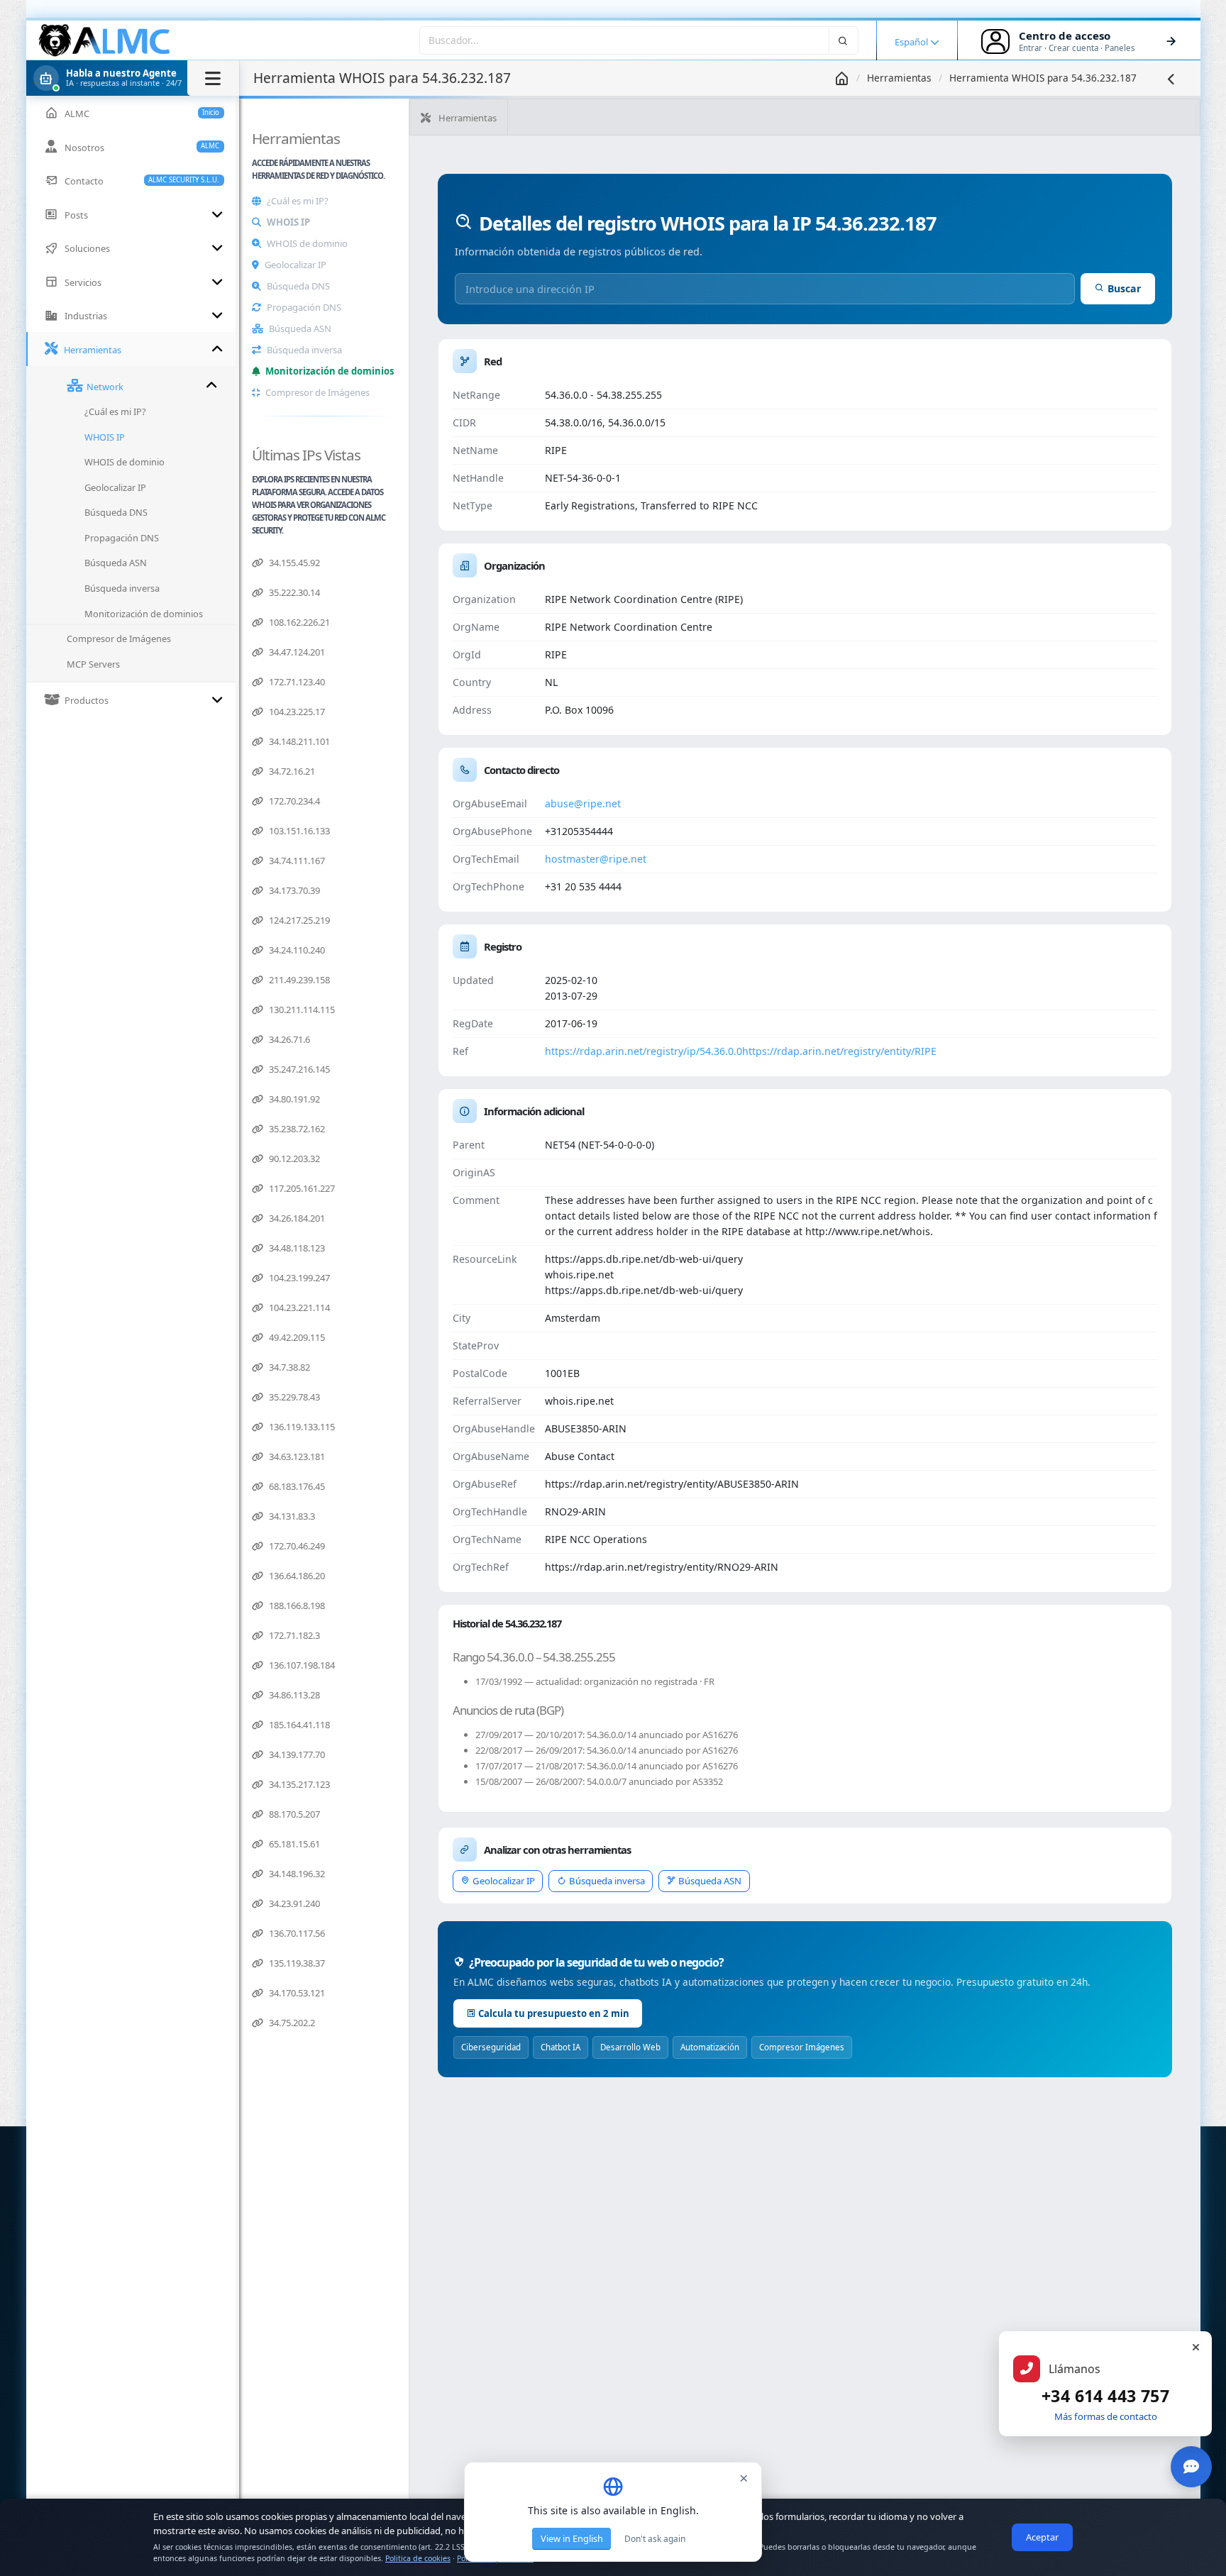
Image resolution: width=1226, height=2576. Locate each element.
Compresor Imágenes (802, 2047)
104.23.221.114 (298, 1308)
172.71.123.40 (296, 682)
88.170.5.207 (293, 1814)
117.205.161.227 (301, 1188)
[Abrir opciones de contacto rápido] (1191, 2467)
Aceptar (1042, 2537)
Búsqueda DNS (298, 286)
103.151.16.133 (298, 831)
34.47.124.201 (296, 652)
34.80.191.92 (293, 1099)
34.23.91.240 (293, 1903)
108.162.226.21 (298, 622)
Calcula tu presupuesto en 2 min (554, 2013)
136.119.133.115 (301, 1427)
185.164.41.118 (298, 1725)
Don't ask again (655, 2539)
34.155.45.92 (293, 563)
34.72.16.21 (291, 771)
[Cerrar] (1195, 2348)
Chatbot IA (560, 2047)
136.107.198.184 (301, 1665)
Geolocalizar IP (296, 265)
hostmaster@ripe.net (596, 859)
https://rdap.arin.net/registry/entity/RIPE (839, 1051)
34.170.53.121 (296, 1993)
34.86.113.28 (293, 1695)
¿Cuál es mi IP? (298, 201)
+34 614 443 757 (1105, 2396)
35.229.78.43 (293, 1397)
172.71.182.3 (293, 1635)
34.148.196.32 (296, 1874)
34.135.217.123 (298, 1784)
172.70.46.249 (296, 1546)
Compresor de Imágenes (317, 392)
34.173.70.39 (293, 890)
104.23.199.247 (298, 1278)
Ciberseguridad (491, 2047)
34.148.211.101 (298, 741)
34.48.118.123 (296, 1248)
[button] (133, 78)
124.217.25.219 (298, 920)
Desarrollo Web (630, 2047)
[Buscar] (844, 40)
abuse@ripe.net (583, 803)
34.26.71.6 (288, 1039)
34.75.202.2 (291, 2023)
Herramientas (899, 78)
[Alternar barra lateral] (213, 78)
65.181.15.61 (293, 1844)
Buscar (1124, 288)
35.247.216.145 (298, 1069)
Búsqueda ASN (300, 328)
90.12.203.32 (293, 1159)
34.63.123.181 (296, 1456)
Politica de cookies (418, 2558)
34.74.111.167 (296, 861)
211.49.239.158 (298, 980)
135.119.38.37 (296, 1963)
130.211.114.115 (301, 1010)
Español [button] (912, 42)
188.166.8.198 (296, 1605)
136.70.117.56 (296, 1933)
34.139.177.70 (296, 1754)
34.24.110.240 (296, 950)
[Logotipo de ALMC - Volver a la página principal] (105, 40)
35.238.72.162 (296, 1129)
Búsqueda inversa (304, 350)
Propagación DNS (304, 307)
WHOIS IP (288, 222)
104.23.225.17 (296, 712)
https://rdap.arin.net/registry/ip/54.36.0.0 (644, 1051)
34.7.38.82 (288, 1367)
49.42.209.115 (296, 1337)
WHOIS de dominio (307, 243)
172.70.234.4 (293, 801)
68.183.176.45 (296, 1486)
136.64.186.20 (296, 1576)
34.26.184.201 (296, 1218)
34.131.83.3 (291, 1516)
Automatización (710, 2047)
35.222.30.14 (293, 592)
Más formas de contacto (1106, 2416)
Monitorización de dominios (330, 371)
